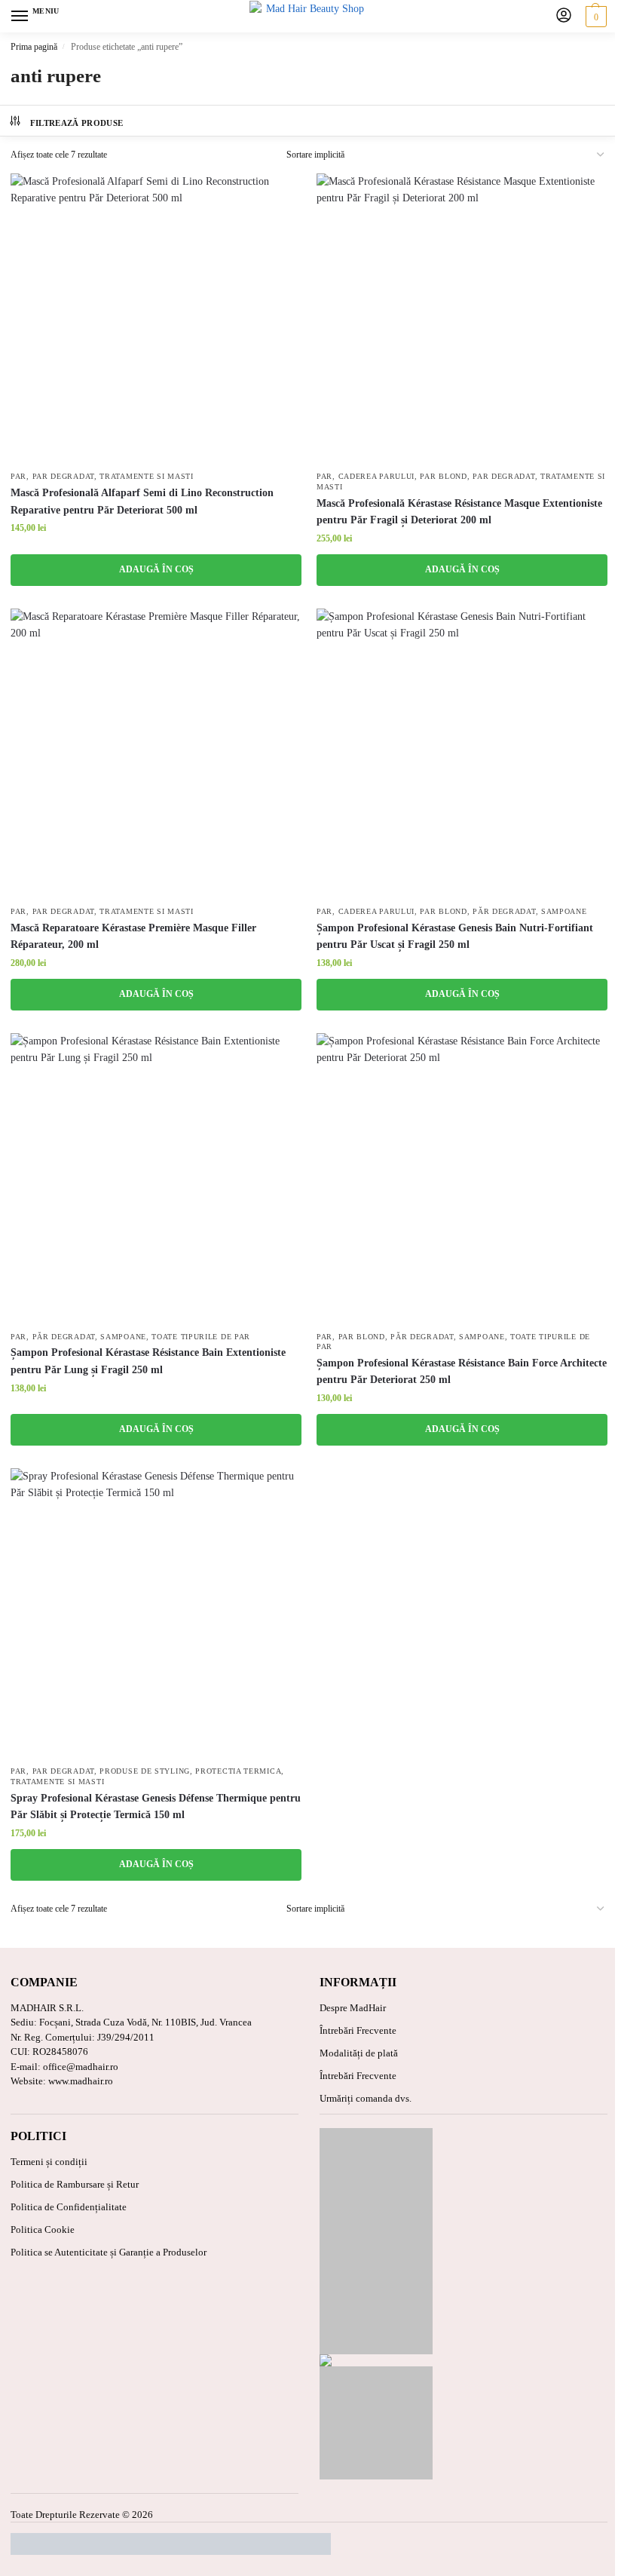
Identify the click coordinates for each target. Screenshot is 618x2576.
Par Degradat (63, 477)
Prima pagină (34, 47)
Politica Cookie (43, 2229)
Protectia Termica (238, 1771)
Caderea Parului (377, 477)
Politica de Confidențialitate (69, 2207)
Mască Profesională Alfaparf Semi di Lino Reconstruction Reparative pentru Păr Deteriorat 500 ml (142, 501)
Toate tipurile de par (201, 1337)
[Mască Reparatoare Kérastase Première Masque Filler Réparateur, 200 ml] (156, 754)
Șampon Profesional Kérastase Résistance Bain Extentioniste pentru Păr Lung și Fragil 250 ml (148, 1361)
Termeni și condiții (49, 2162)
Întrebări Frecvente (358, 2030)
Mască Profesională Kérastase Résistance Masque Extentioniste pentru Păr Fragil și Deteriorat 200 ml (459, 512)
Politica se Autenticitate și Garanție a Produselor (109, 2252)
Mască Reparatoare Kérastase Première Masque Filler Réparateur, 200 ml (133, 936)
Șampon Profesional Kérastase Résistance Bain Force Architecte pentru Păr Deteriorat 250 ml (462, 1371)
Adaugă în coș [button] (156, 569)
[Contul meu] (564, 16)
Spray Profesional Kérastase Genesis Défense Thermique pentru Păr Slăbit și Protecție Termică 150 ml (156, 1806)
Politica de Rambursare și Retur (75, 2184)
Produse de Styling (145, 1771)
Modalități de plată (359, 2053)
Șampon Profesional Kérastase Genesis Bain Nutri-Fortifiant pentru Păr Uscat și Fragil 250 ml (455, 936)
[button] (594, 17)
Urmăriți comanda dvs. (366, 2098)
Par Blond (443, 477)
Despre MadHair (353, 2008)
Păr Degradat (504, 912)
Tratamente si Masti (146, 477)
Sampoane (564, 912)
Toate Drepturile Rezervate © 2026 (82, 2515)
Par (18, 477)
